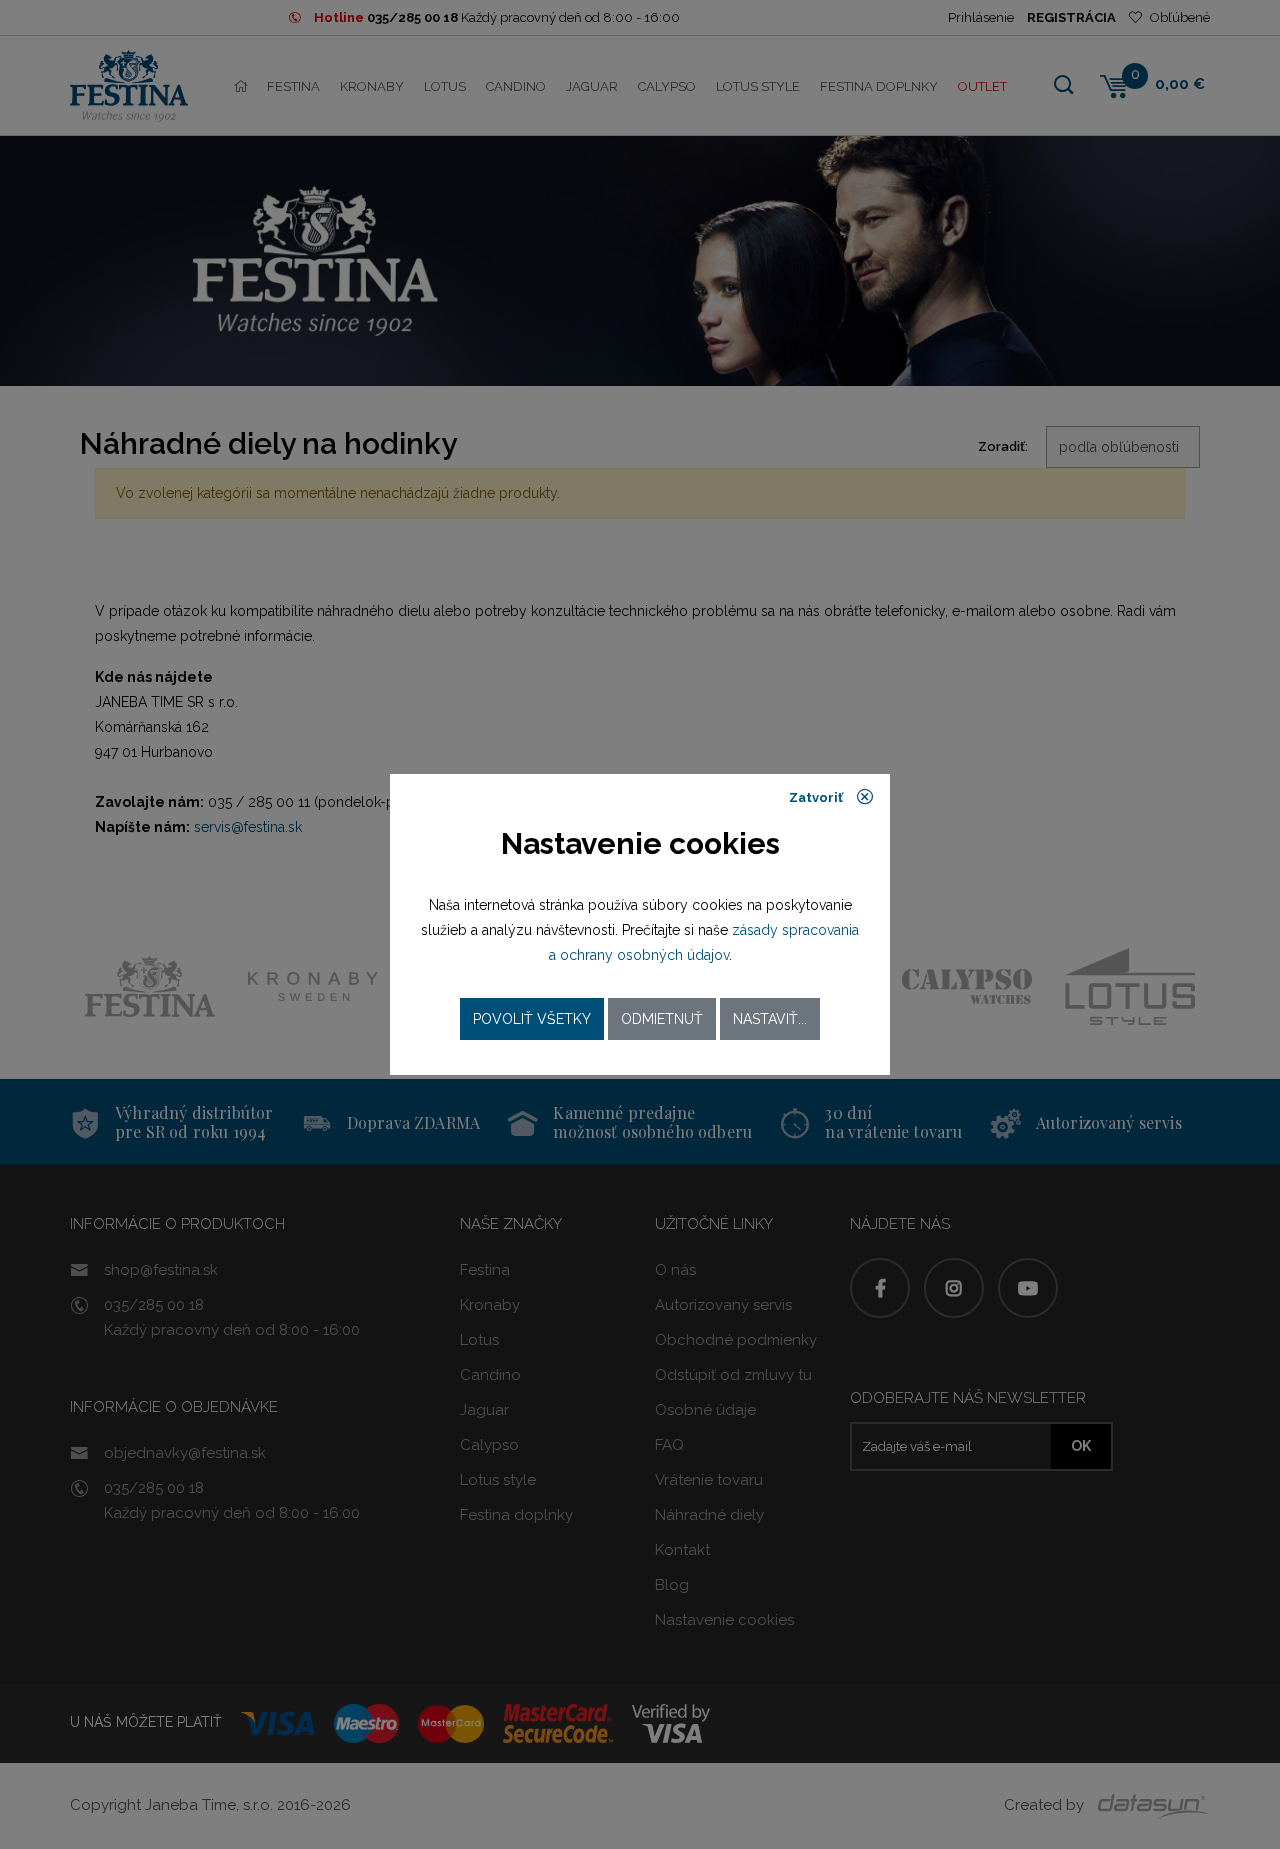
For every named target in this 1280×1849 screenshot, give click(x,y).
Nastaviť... (770, 1019)
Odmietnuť (662, 1019)
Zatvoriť (817, 797)
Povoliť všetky (532, 1019)
